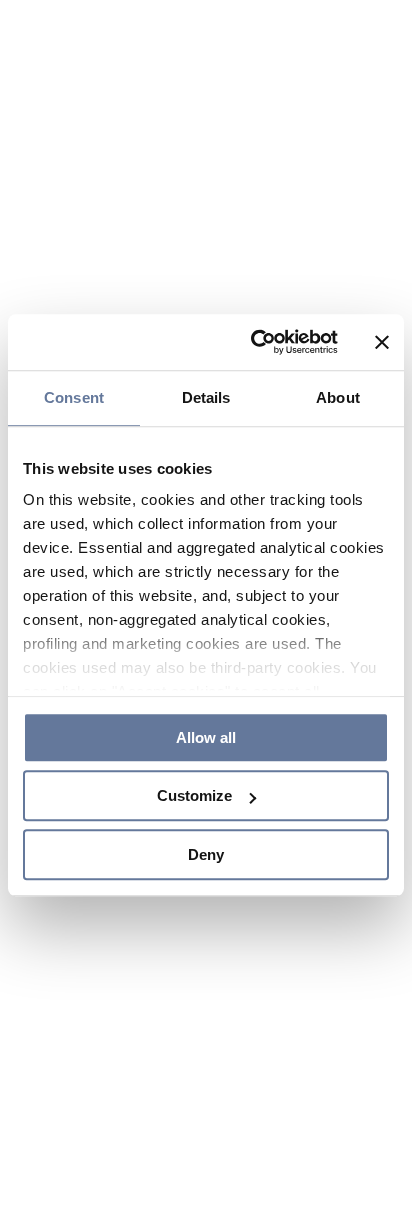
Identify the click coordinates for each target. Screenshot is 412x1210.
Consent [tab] (74, 386)
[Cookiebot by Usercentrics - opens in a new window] (255, 332)
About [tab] (338, 386)
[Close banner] (382, 332)
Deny (206, 860)
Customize (194, 795)
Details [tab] (206, 386)
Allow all (206, 729)
